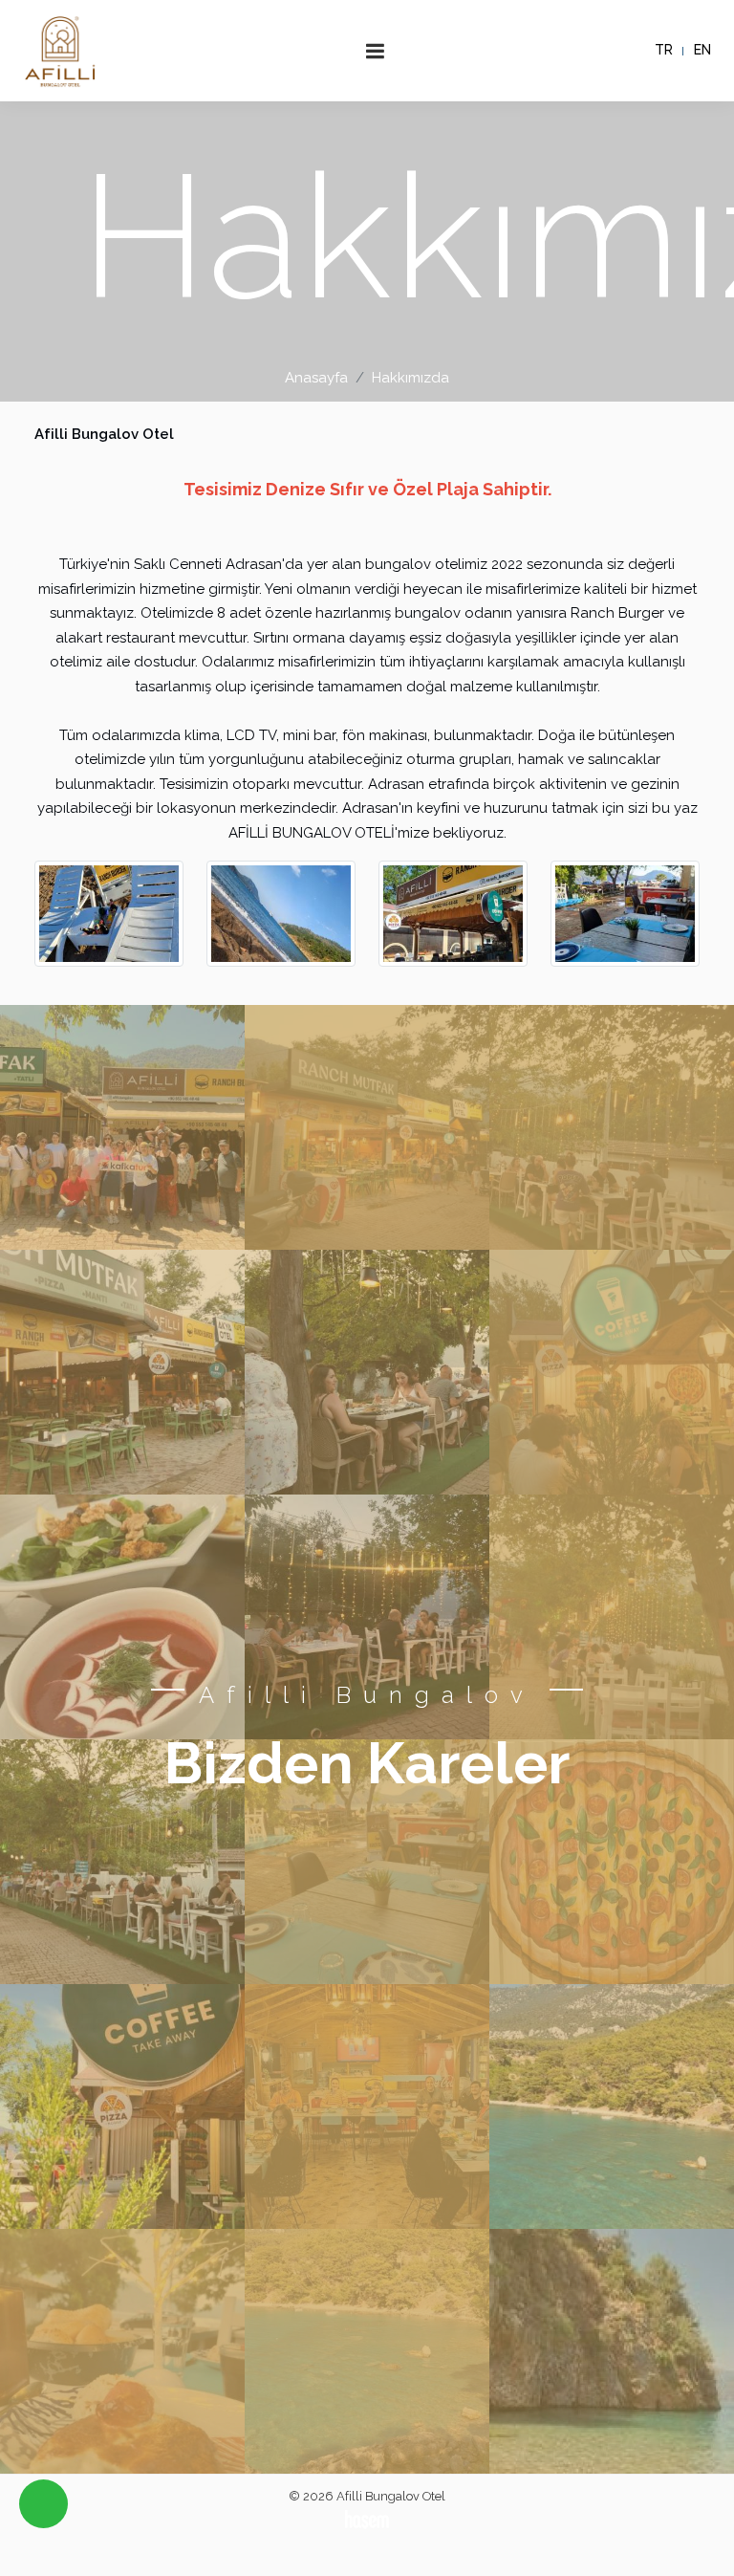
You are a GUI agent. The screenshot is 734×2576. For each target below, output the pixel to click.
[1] (376, 51)
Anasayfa (316, 378)
